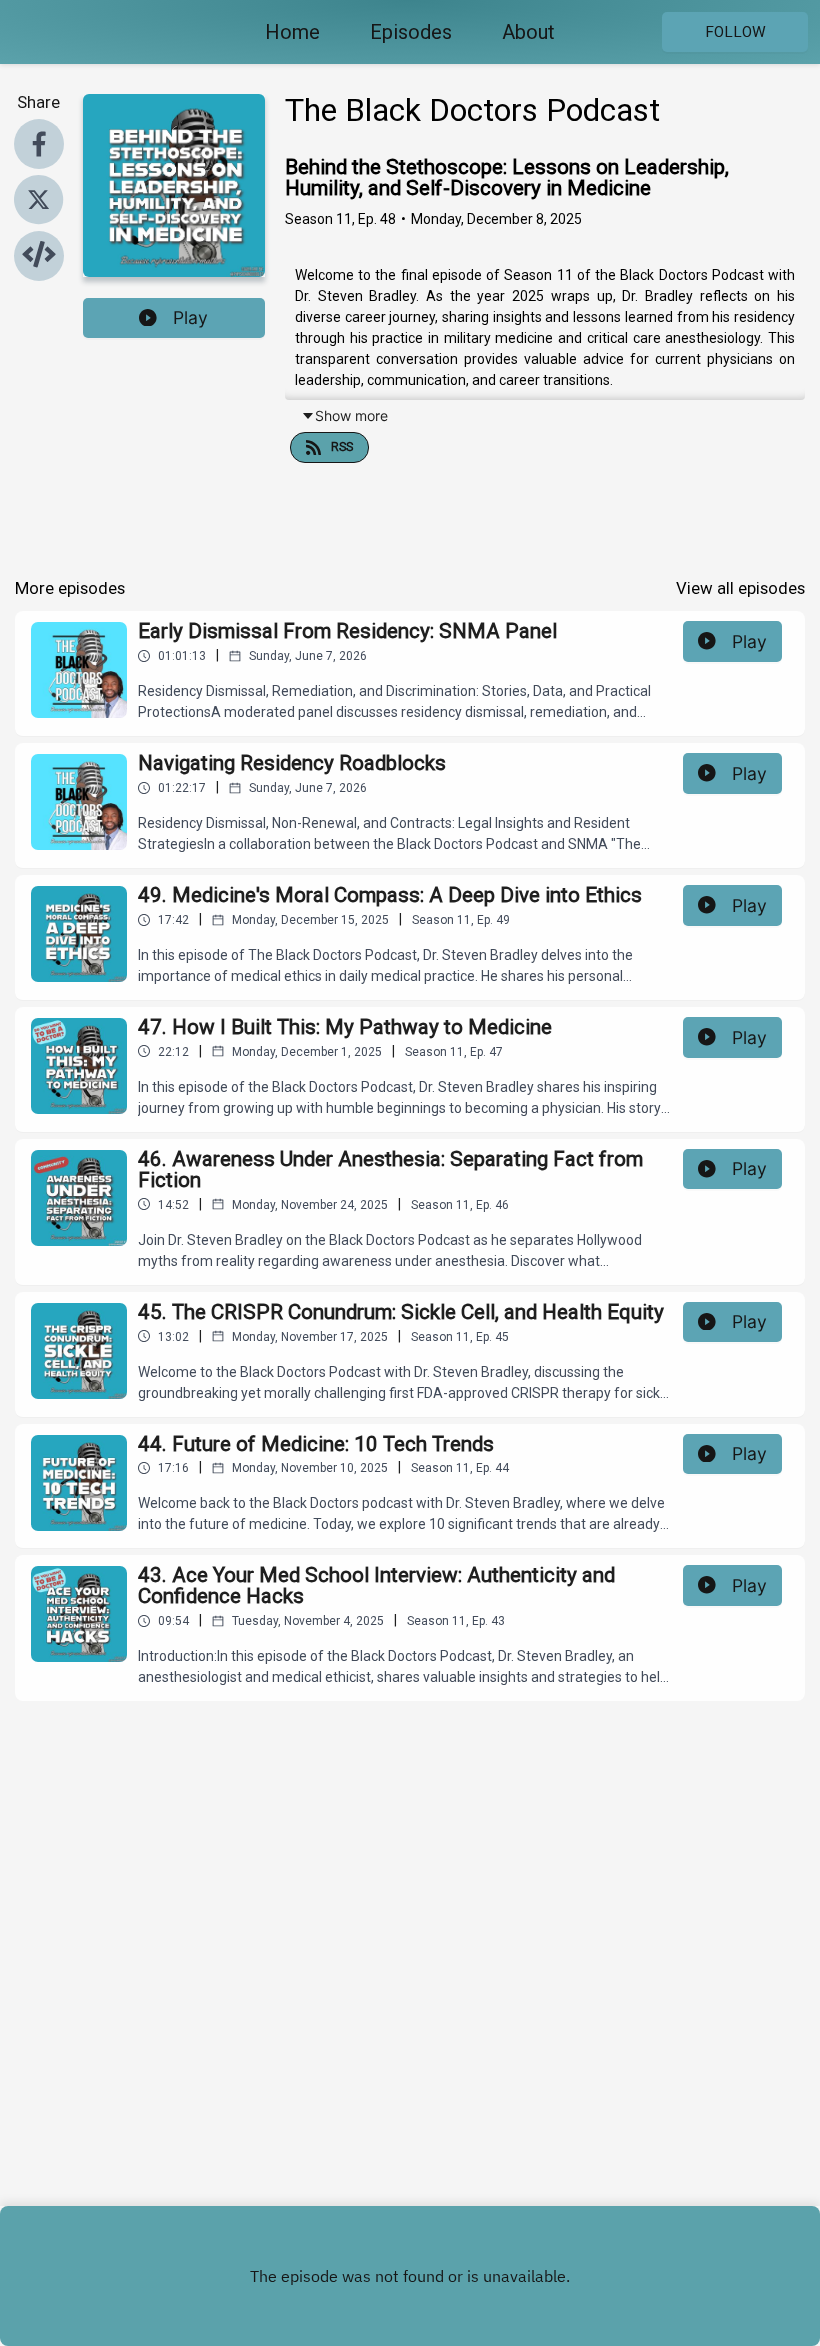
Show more (351, 415)
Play (190, 317)
